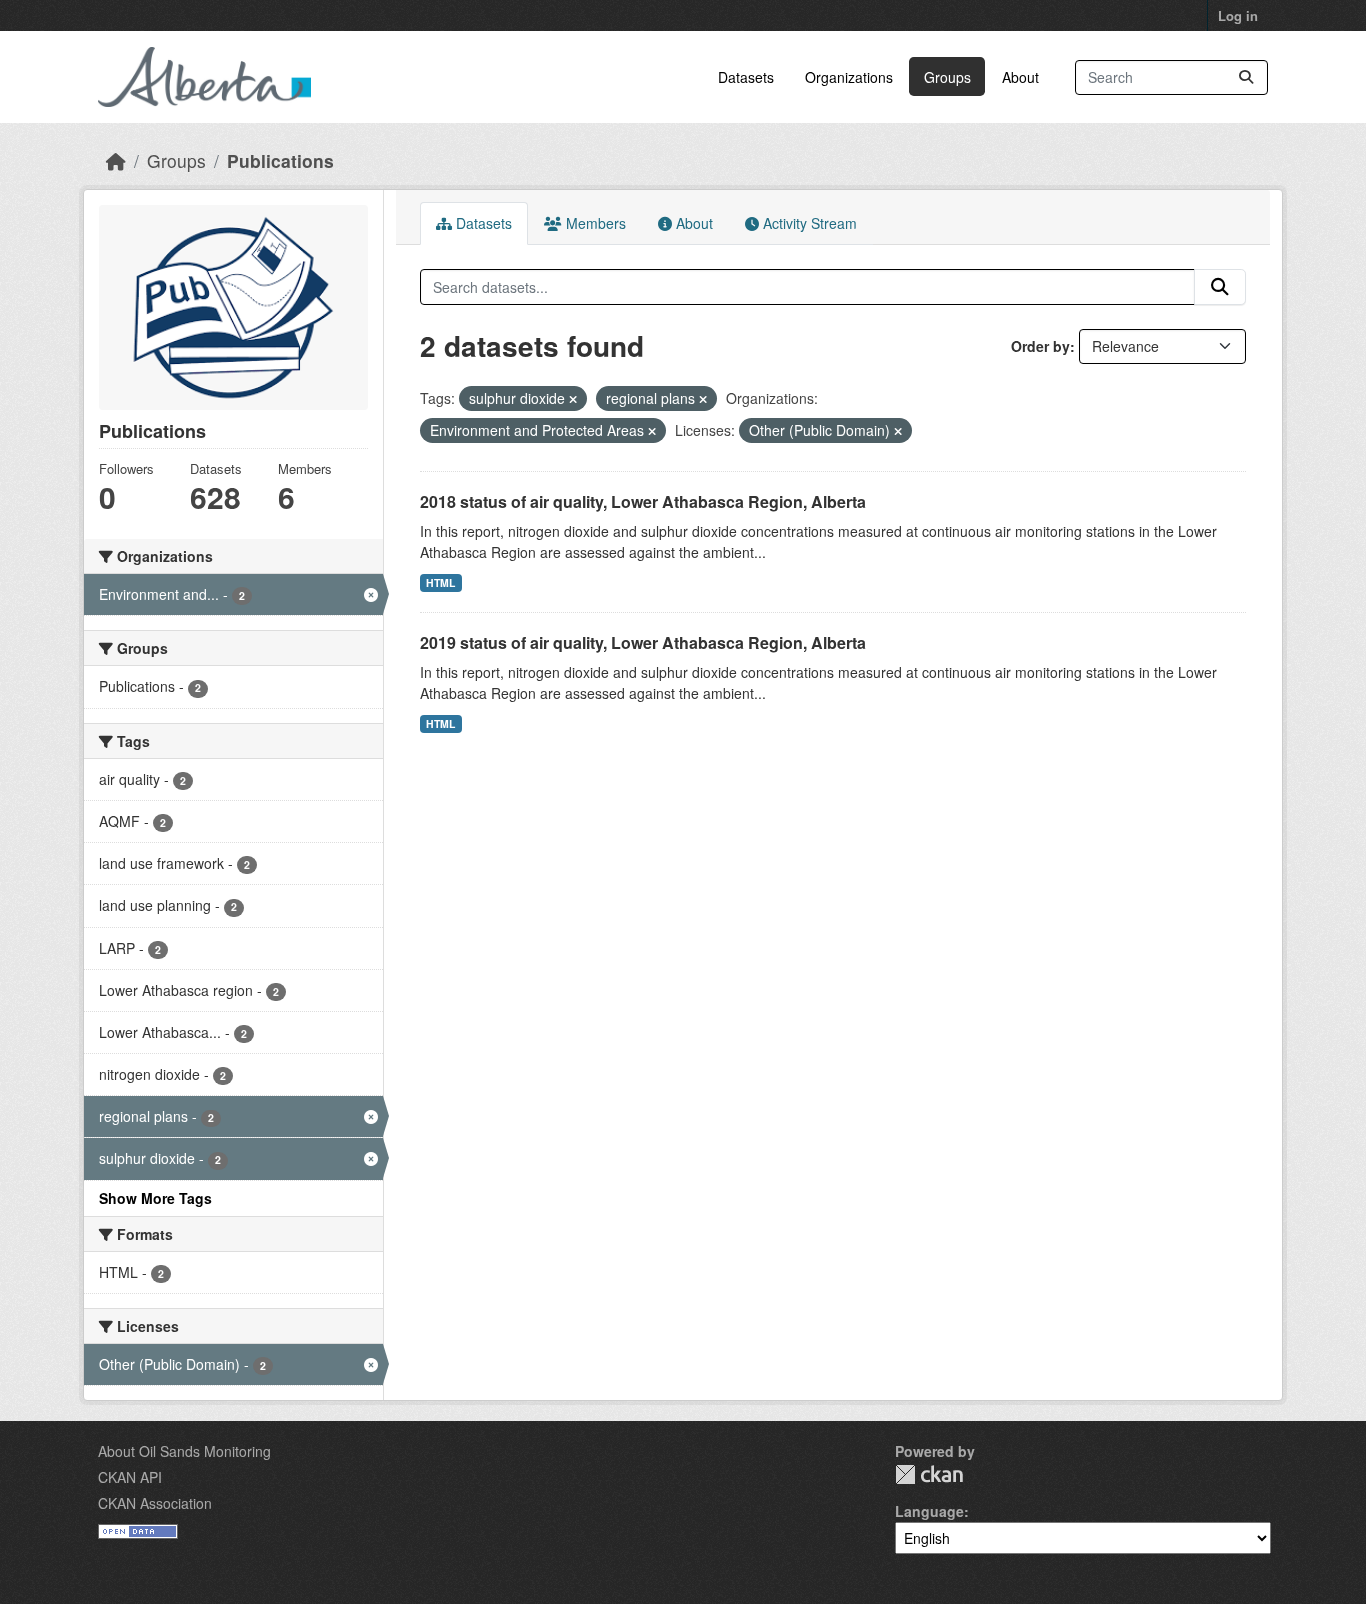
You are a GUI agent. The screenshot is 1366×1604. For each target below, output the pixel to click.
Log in (1238, 15)
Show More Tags (155, 1198)
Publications (280, 160)
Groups (947, 77)
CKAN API (130, 1477)
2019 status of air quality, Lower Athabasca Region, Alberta (643, 642)
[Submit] (1246, 77)
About (1020, 77)
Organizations (849, 77)
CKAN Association (155, 1503)
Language (929, 1511)
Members (594, 223)
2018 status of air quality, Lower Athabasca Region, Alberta (643, 501)
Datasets (746, 77)
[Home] (116, 160)
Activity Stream (808, 223)
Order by (1040, 346)
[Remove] (573, 399)
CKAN (929, 1474)
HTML (440, 582)
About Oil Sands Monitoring (184, 1451)
